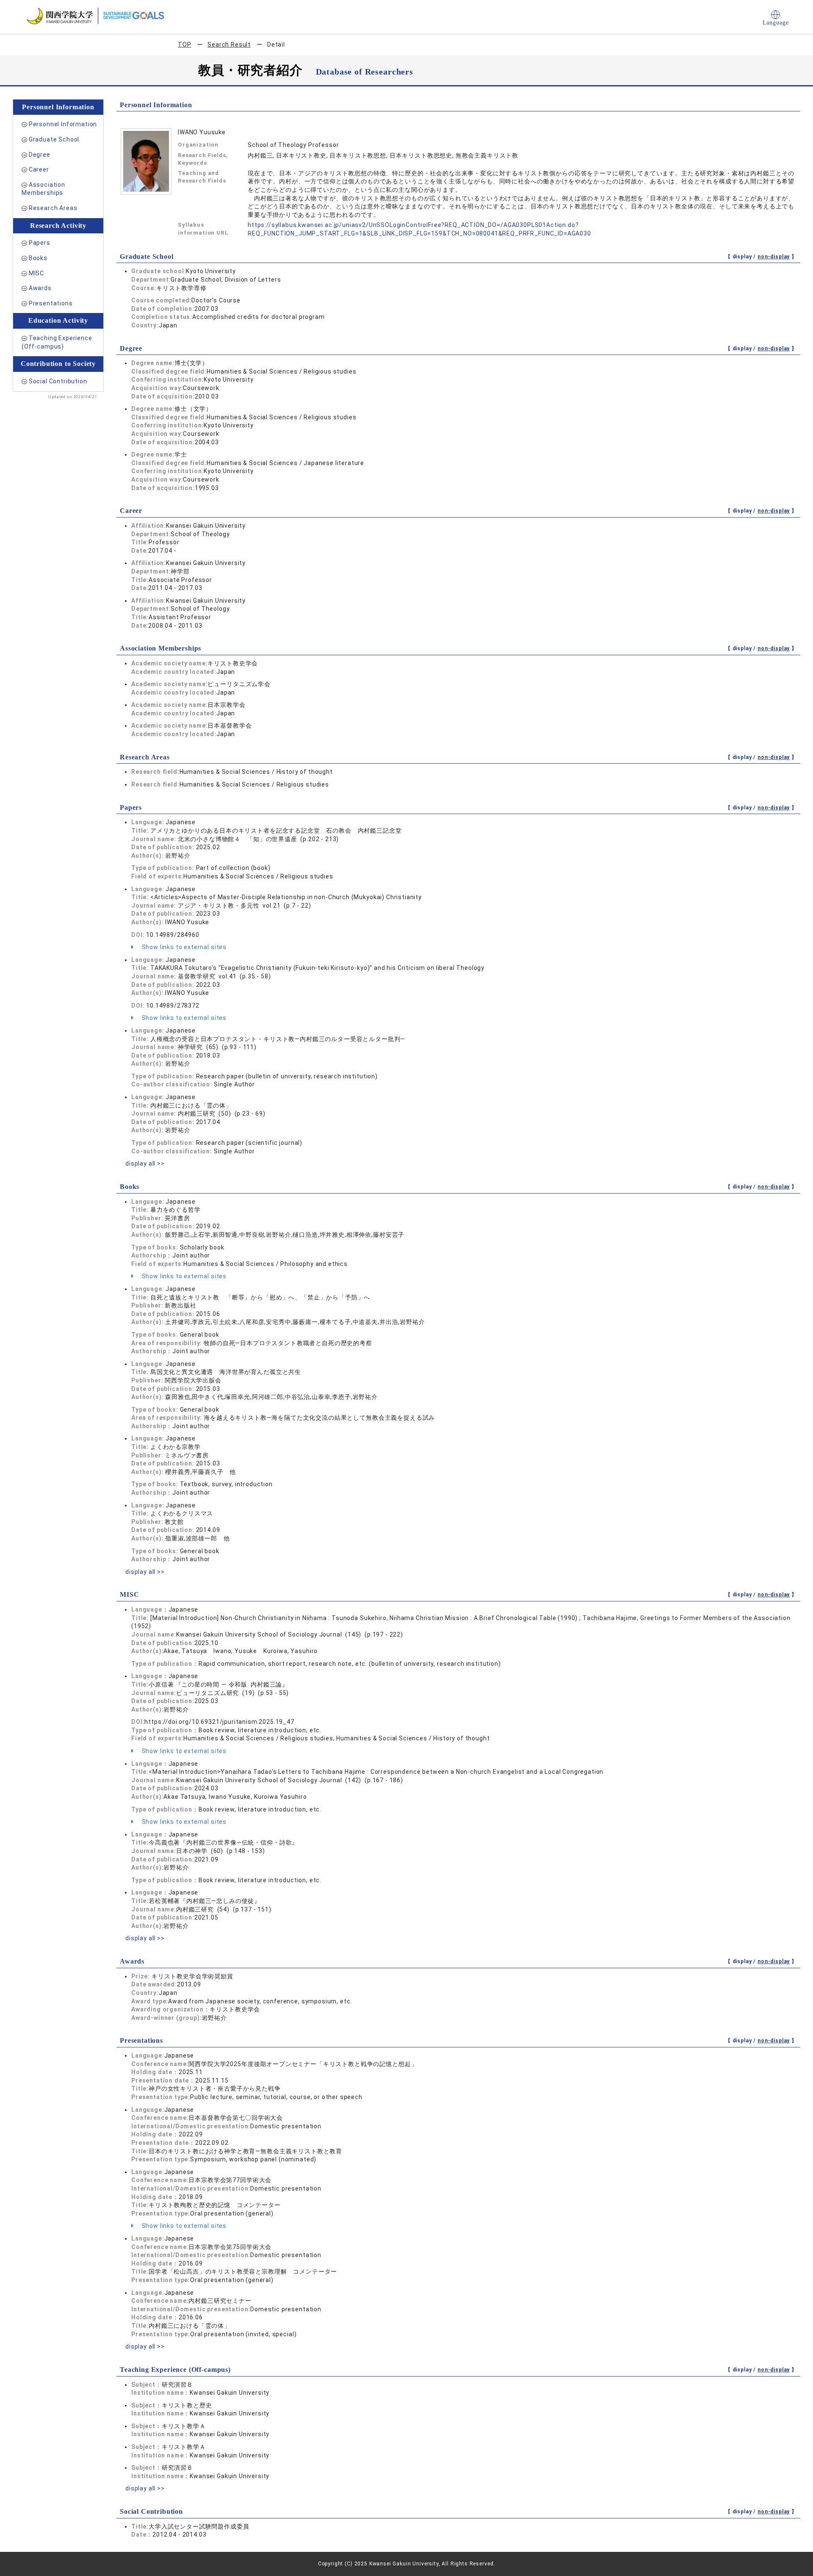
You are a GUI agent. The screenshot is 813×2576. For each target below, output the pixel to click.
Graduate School (54, 139)
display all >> (145, 1163)
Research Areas (53, 208)
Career (39, 169)
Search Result (229, 44)
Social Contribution (58, 381)
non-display (774, 257)
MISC (36, 273)
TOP (185, 44)
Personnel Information (63, 124)
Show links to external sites (183, 947)
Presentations (51, 303)
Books (38, 258)
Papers (40, 243)
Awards (40, 288)
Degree (40, 155)
